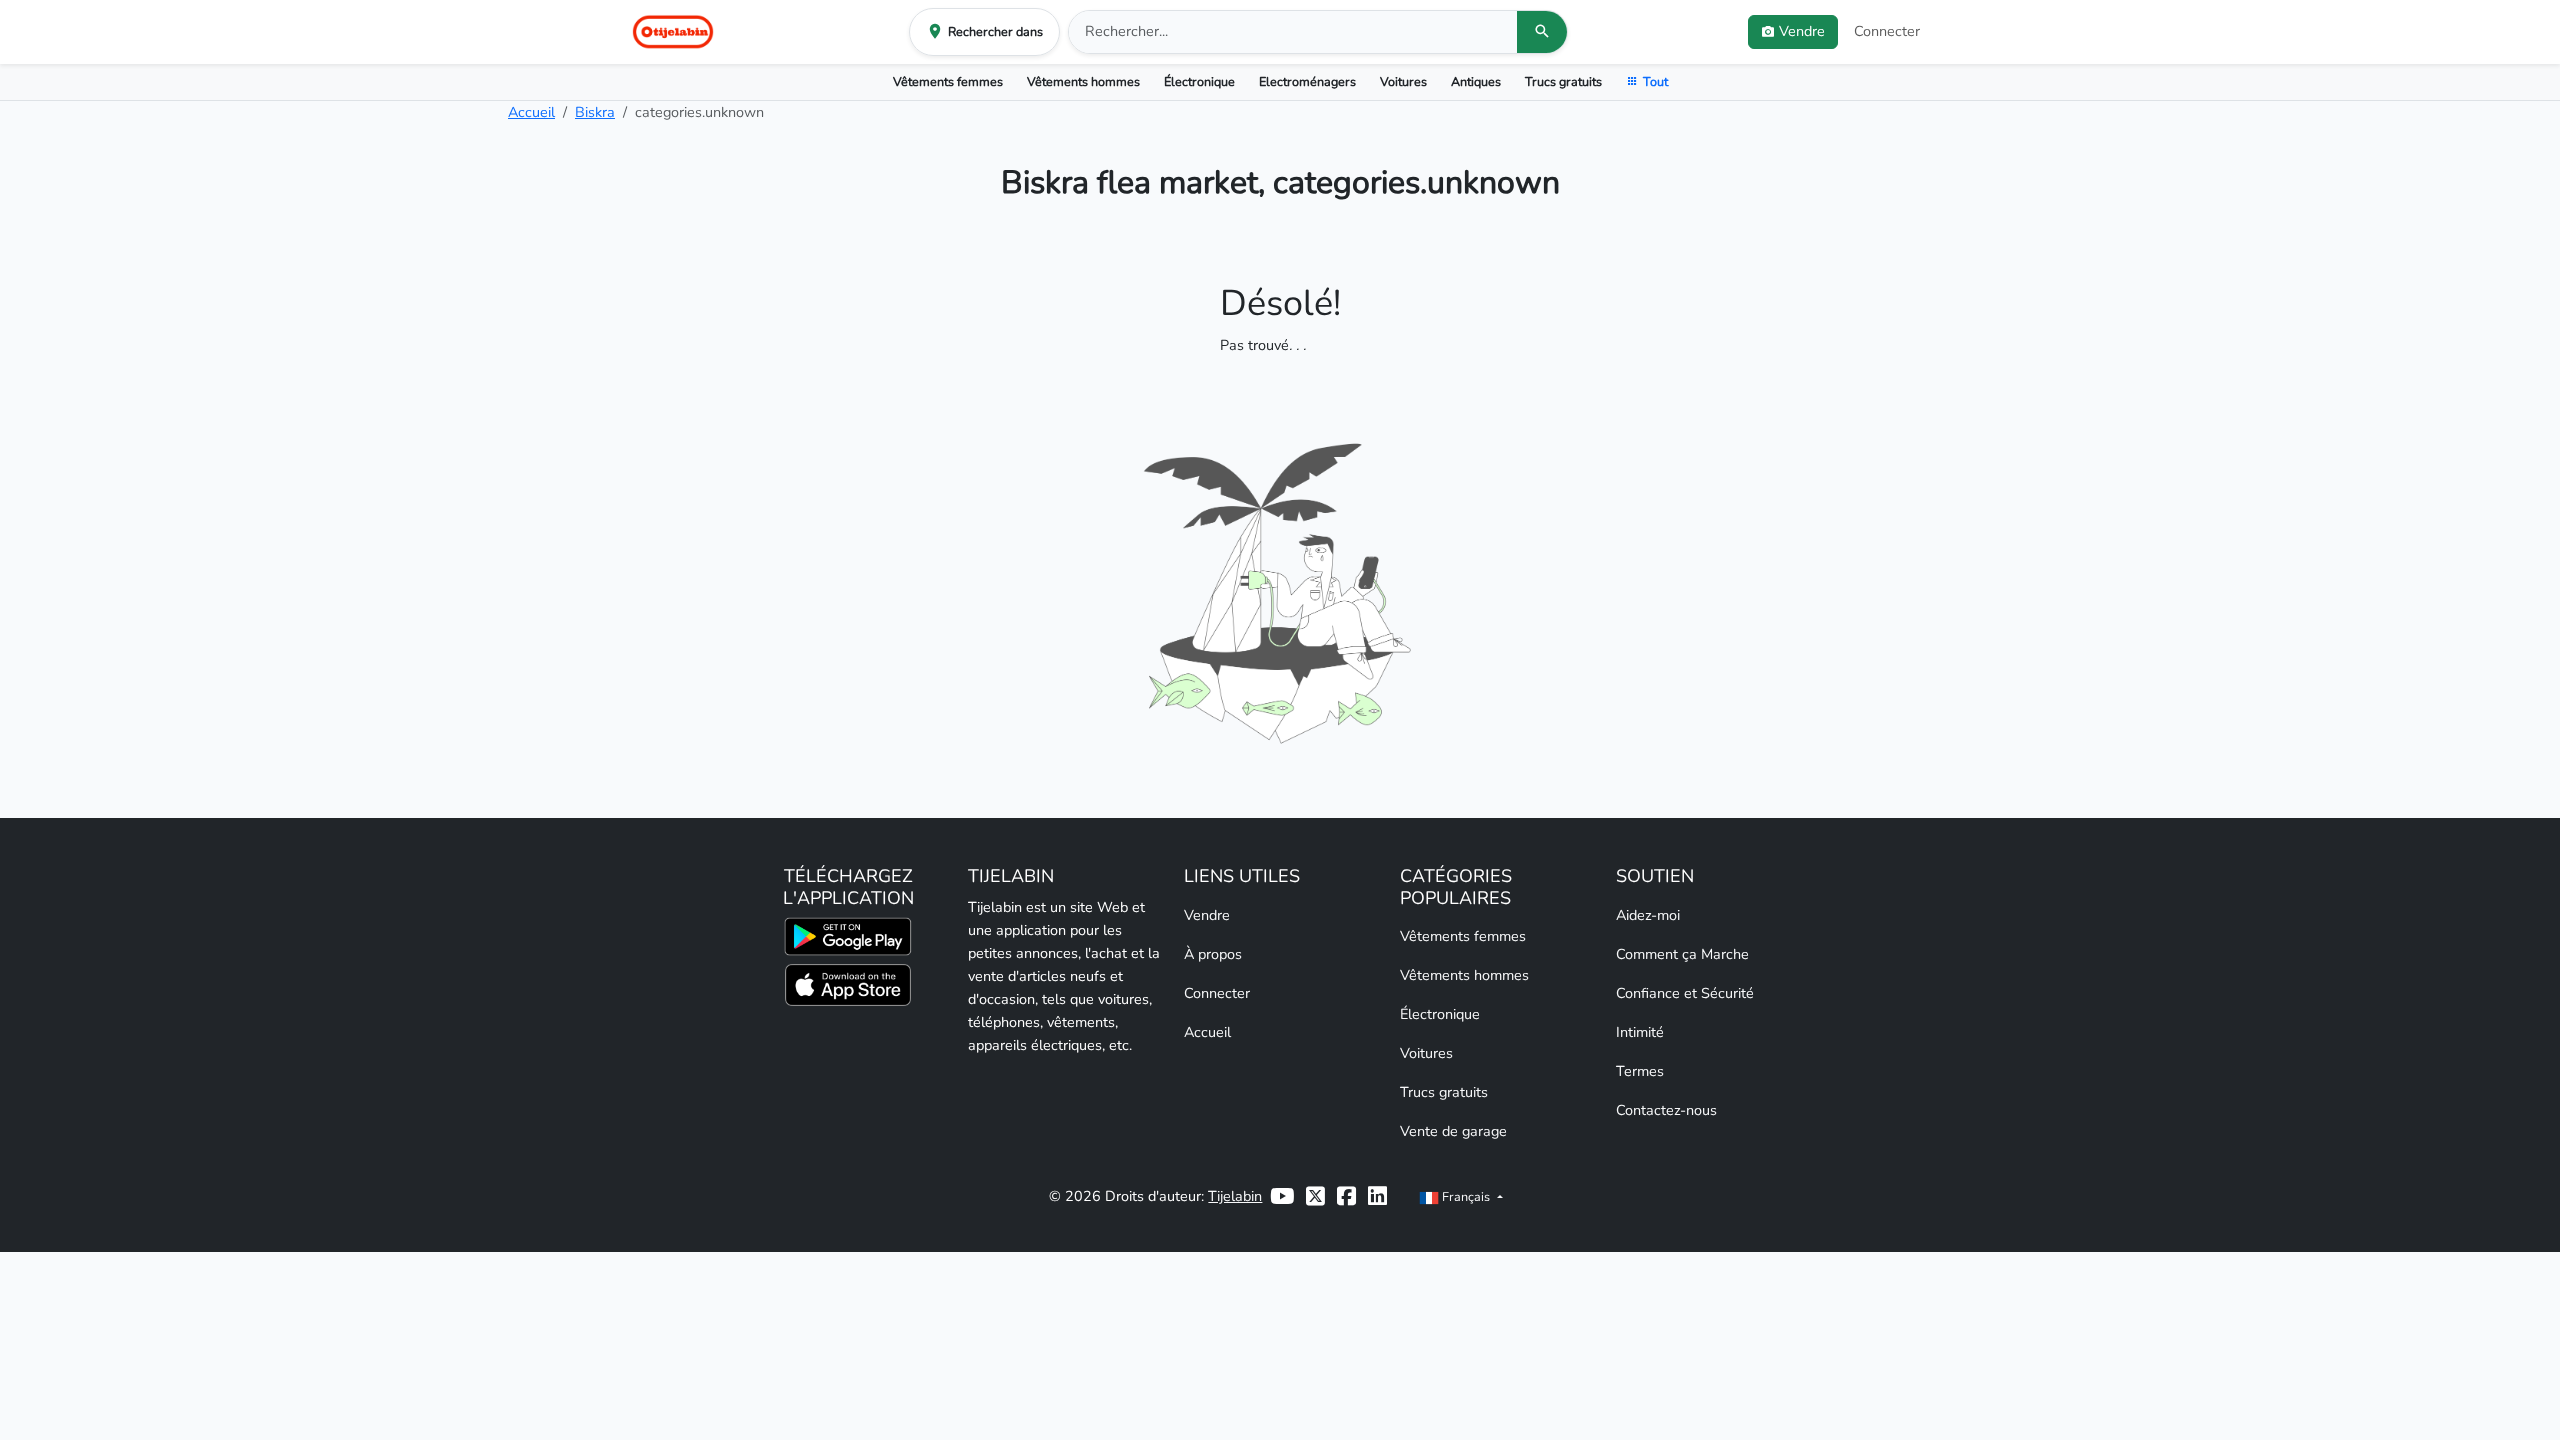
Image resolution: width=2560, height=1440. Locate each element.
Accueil (531, 112)
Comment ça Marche (1682, 954)
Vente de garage (1453, 1131)
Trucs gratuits (1563, 81)
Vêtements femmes (948, 81)
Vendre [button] (1802, 31)
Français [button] (1466, 1196)
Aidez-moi (1648, 915)
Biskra (595, 112)
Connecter (1887, 31)
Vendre (1207, 915)
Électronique (1199, 81)
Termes (1640, 1071)
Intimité (1640, 1032)
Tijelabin (1235, 1196)
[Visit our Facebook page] (1346, 1196)
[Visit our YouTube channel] (1282, 1196)
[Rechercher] (1542, 32)
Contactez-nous (1666, 1110)
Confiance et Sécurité (1685, 993)
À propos (1213, 954)
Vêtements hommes (1083, 81)
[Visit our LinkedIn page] (1377, 1196)
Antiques (1476, 81)
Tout (1655, 81)
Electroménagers (1307, 81)
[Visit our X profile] (1315, 1196)
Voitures (1403, 81)
